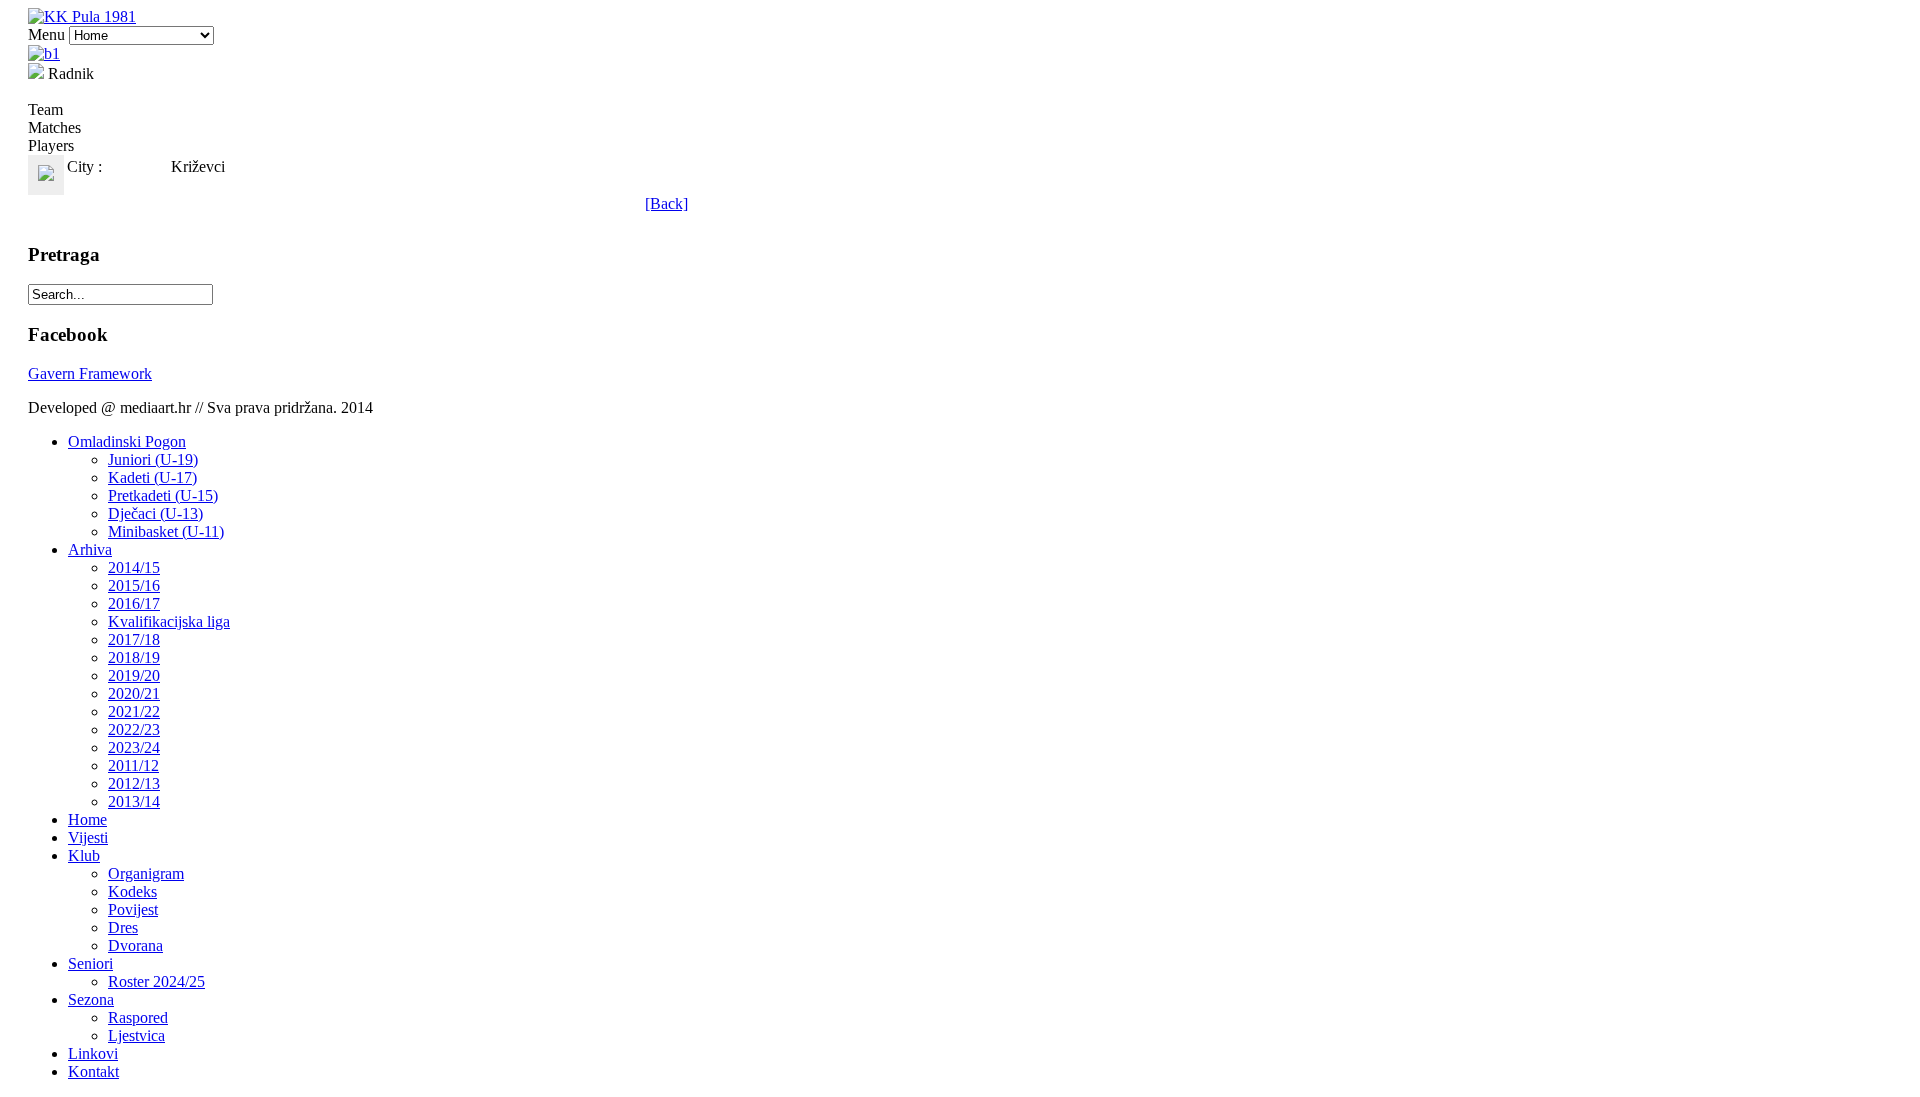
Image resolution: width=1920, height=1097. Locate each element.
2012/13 (134, 783)
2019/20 (134, 675)
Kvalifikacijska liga (169, 621)
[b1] (44, 53)
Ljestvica (136, 1035)
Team (45, 109)
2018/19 (134, 657)
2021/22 (134, 711)
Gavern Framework (90, 373)
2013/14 (134, 801)
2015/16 (134, 585)
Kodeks (132, 891)
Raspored (138, 1017)
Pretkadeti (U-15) (163, 495)
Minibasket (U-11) (166, 531)
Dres (123, 927)
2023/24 (134, 747)
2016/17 (134, 603)
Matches (54, 127)
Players (51, 145)
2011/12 (133, 765)
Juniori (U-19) (153, 459)
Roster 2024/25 (156, 981)
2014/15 (134, 567)
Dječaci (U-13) (155, 513)
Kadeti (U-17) (152, 477)
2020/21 (134, 693)
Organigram (146, 873)
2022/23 (134, 729)
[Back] (666, 203)
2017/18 (134, 639)
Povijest (133, 909)
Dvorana (135, 945)
